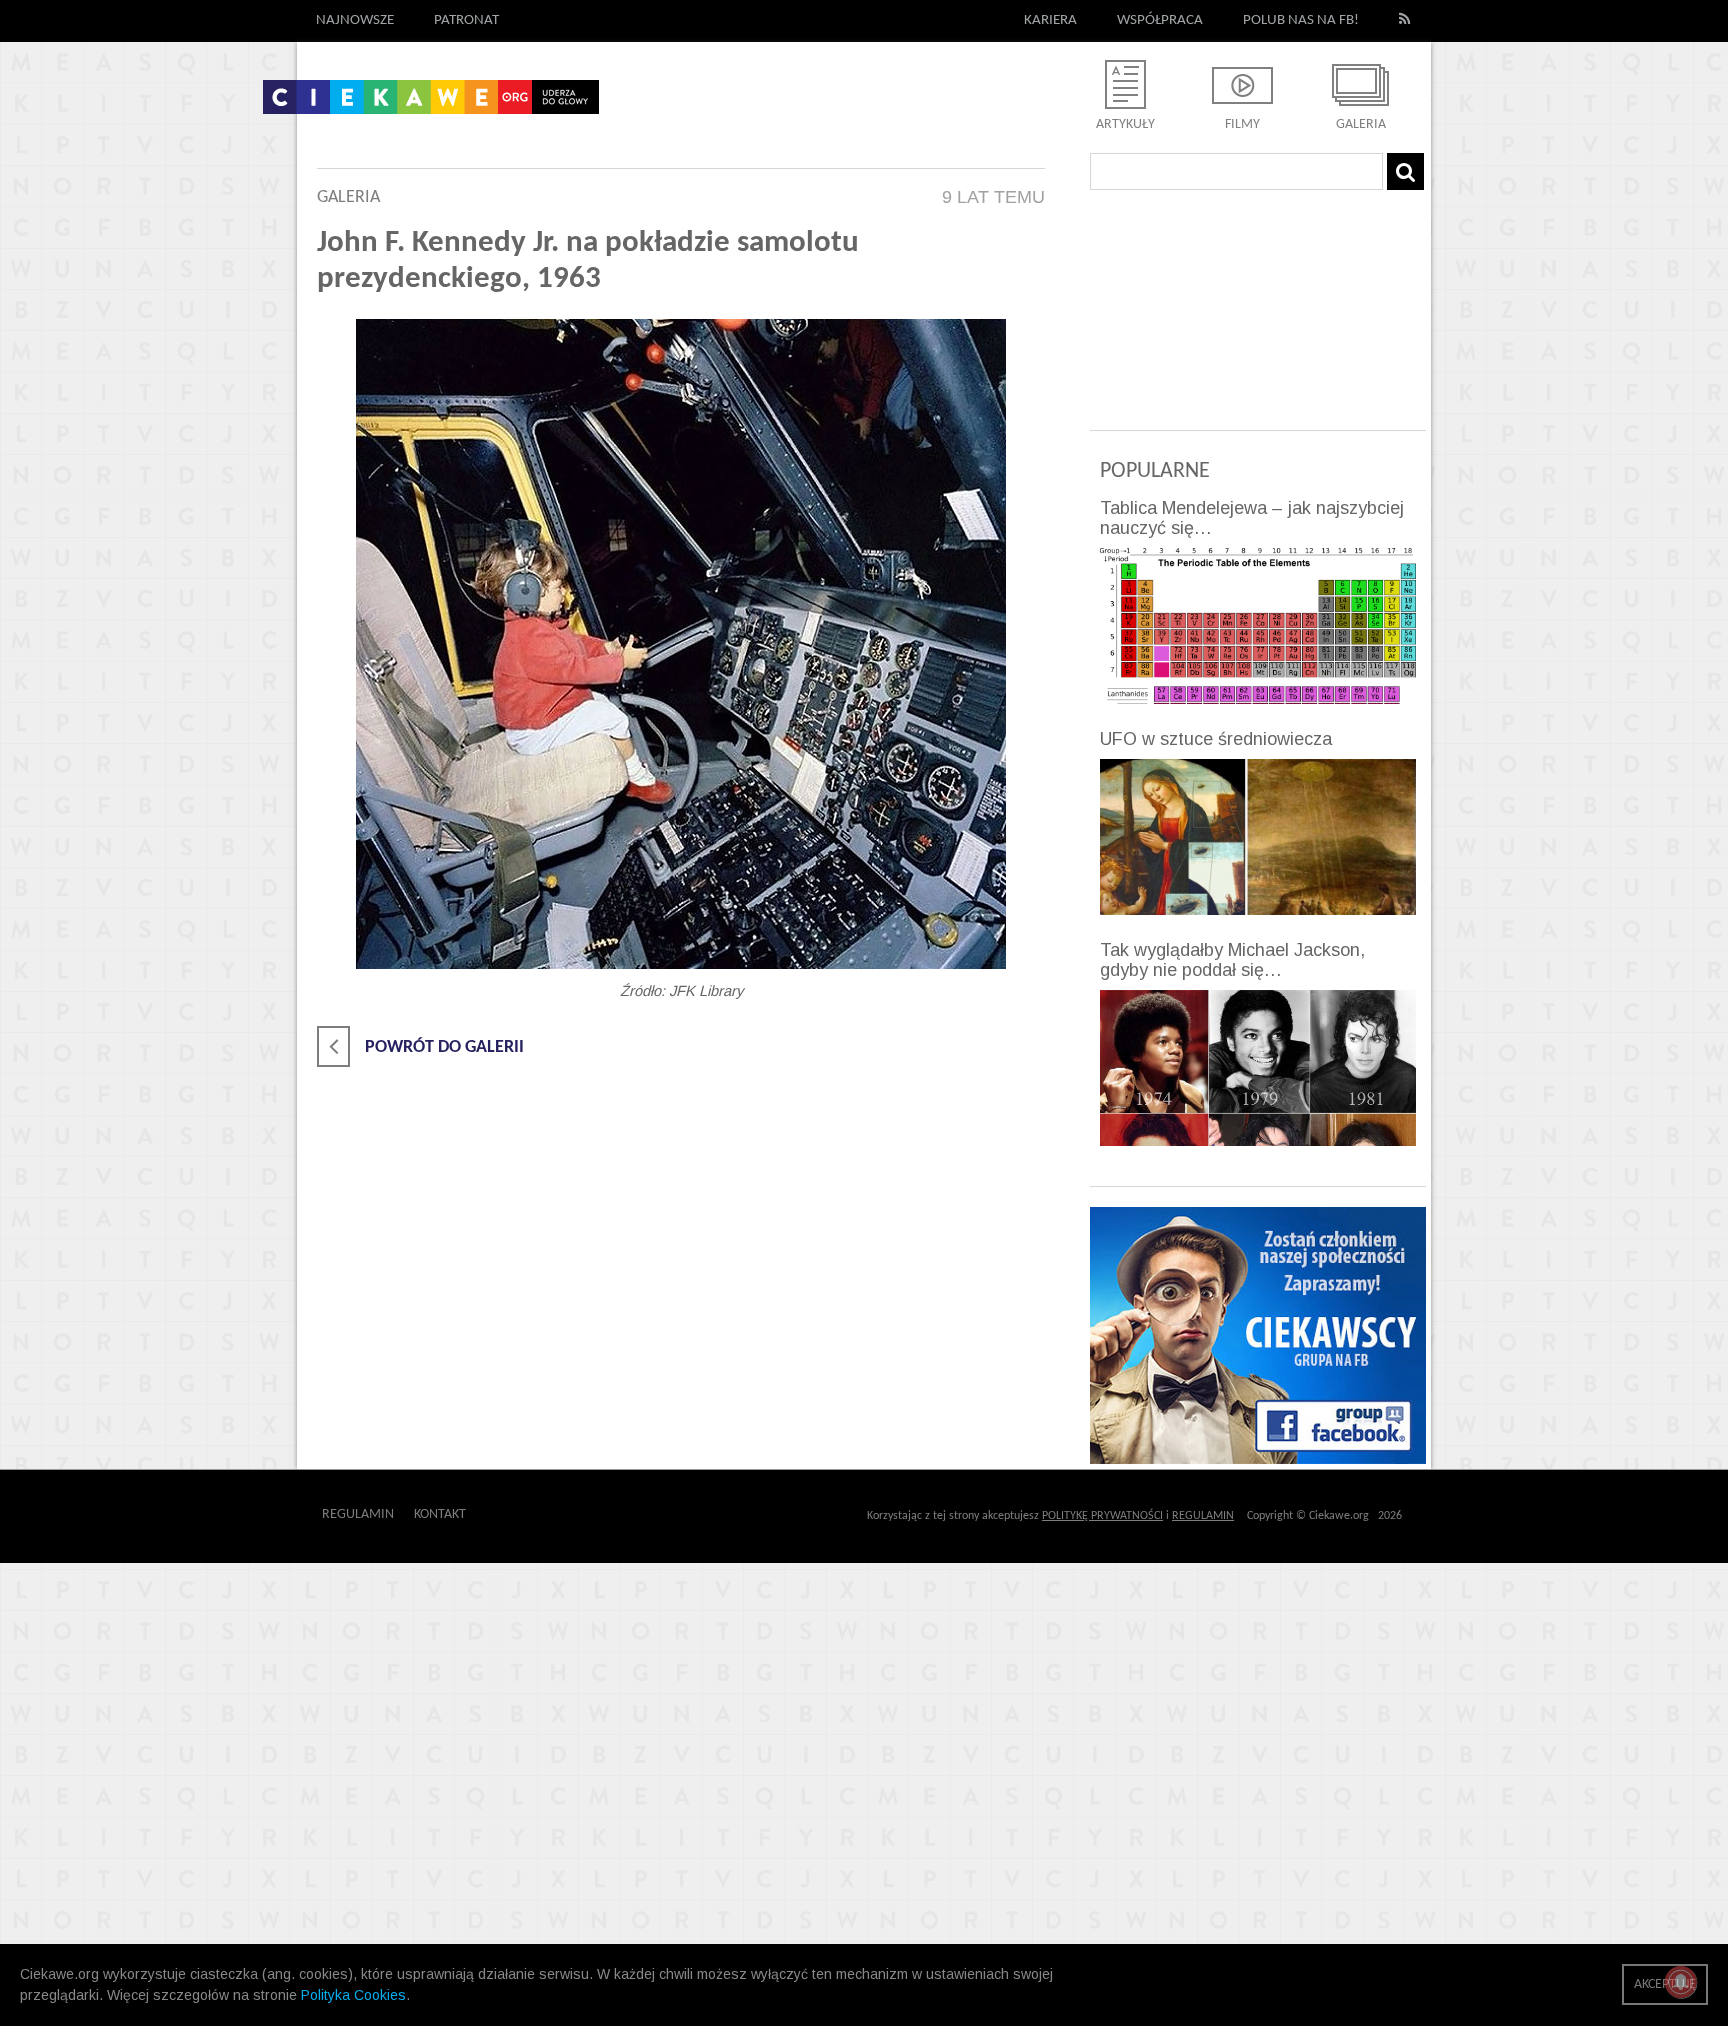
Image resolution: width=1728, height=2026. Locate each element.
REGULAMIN (1203, 1516)
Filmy (1242, 124)
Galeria (1361, 124)
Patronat (466, 20)
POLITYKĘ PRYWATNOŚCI (1102, 1516)
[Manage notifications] (1681, 1982)
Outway (511, 1514)
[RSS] (1405, 21)
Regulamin (358, 1514)
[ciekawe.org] (431, 104)
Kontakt (440, 1514)
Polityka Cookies (353, 1995)
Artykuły (1125, 124)
